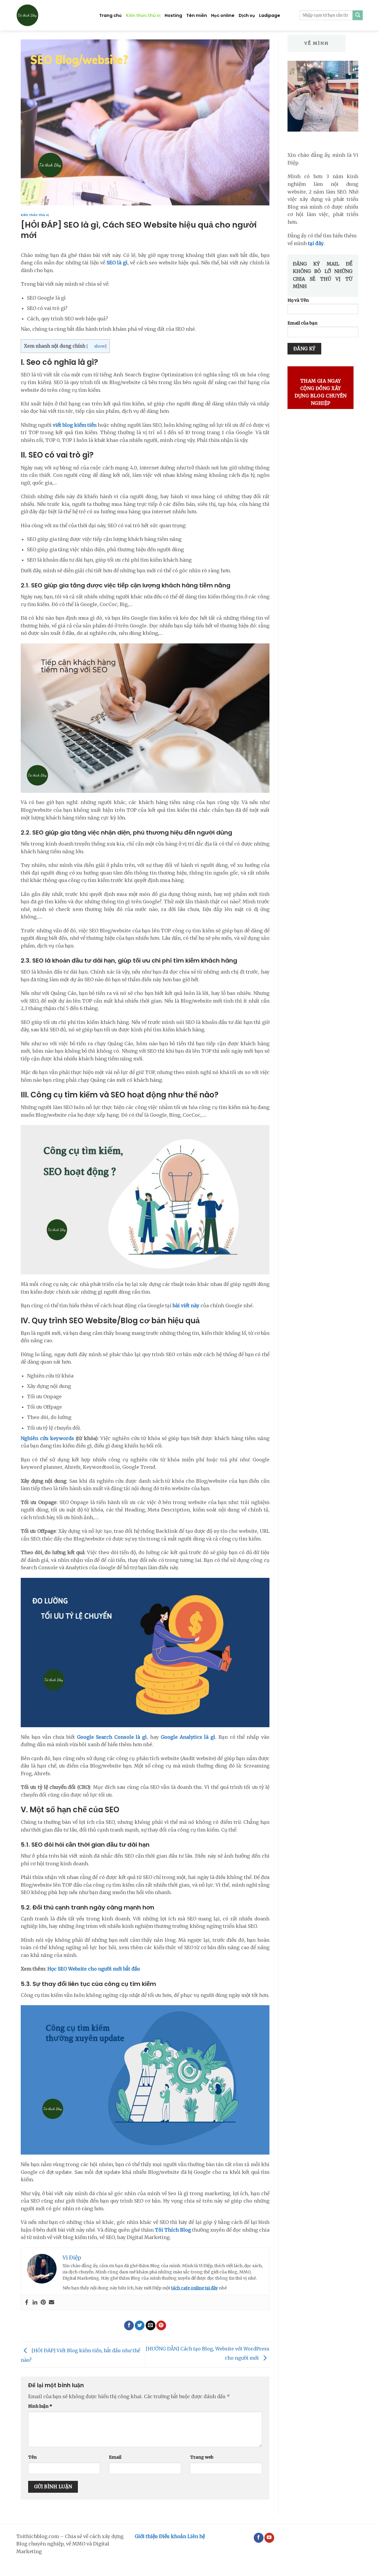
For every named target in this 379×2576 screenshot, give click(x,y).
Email (115, 2457)
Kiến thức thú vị (143, 15)
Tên (32, 2457)
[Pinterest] (43, 2302)
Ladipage (270, 15)
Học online (223, 15)
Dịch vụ (247, 15)
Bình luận (40, 2406)
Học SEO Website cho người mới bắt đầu (94, 1969)
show (99, 346)
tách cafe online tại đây (195, 2288)
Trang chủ (110, 15)
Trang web (202, 2457)
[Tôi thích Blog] (53, 15)
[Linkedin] (35, 2302)
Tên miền (197, 15)
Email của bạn (302, 323)
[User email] (52, 2302)
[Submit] (358, 15)
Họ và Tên (298, 300)
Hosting (173, 15)
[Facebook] (27, 2302)
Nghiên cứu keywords (47, 1438)
